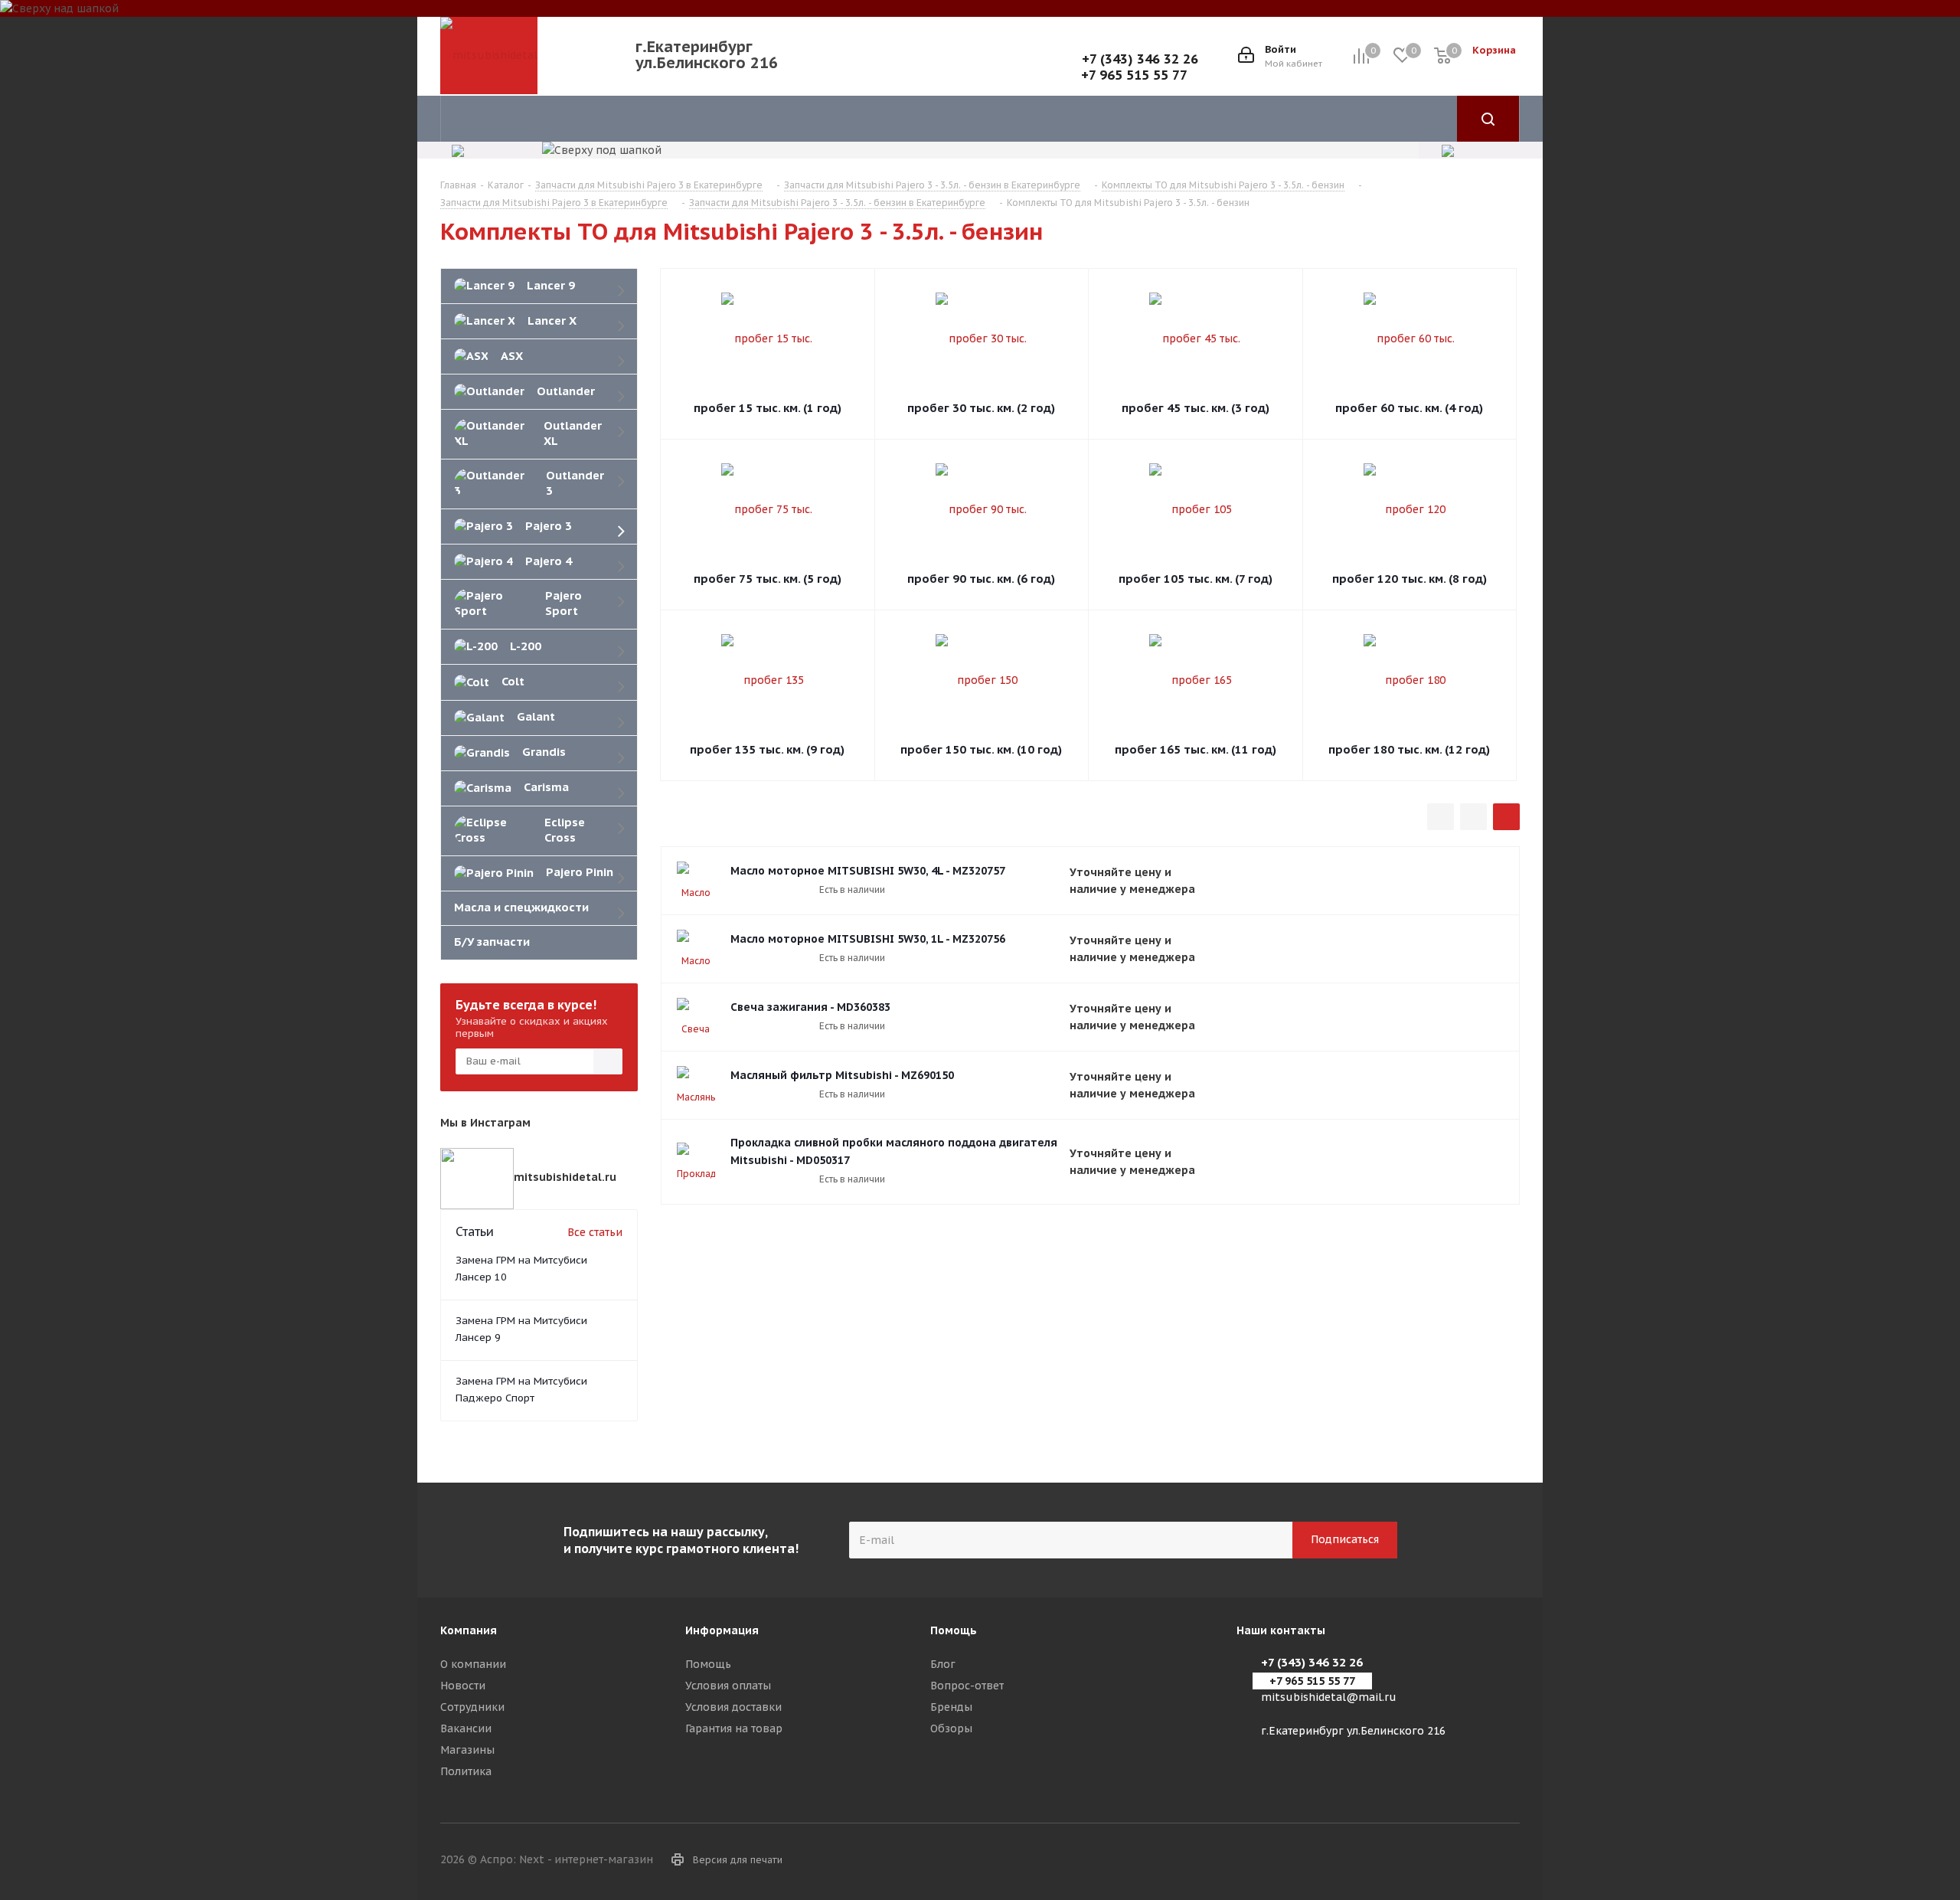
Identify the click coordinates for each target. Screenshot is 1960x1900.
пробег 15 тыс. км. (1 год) (768, 408)
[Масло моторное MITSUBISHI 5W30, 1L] (696, 949)
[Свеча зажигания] (696, 1017)
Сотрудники (472, 1707)
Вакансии (466, 1728)
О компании (473, 1664)
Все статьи (595, 1232)
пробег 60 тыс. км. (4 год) (1409, 408)
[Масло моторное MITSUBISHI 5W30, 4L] (696, 881)
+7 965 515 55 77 (1134, 75)
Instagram (1508, 1861)
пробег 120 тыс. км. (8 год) (1410, 579)
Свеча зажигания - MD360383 (810, 1007)
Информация (722, 1630)
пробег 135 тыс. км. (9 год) (767, 749)
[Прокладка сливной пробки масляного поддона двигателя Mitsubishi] (696, 1162)
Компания (469, 1630)
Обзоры (951, 1728)
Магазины (467, 1750)
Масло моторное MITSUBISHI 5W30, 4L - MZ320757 (868, 871)
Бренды (951, 1707)
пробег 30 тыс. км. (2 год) (981, 408)
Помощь (708, 1664)
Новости (463, 1686)
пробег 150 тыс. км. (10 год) (981, 749)
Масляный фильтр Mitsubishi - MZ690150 (842, 1075)
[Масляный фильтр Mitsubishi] (696, 1085)
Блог (943, 1664)
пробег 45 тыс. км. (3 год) (1196, 408)
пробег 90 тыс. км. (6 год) (981, 579)
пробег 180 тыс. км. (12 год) (1409, 749)
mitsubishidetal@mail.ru (1329, 1697)
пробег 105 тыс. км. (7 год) (1196, 579)
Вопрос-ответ (967, 1686)
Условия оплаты (728, 1686)
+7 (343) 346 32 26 (1140, 59)
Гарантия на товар (734, 1728)
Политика (466, 1771)
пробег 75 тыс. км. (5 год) (768, 579)
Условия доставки (733, 1707)
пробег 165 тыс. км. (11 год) (1196, 749)
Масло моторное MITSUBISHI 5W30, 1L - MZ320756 (868, 939)
